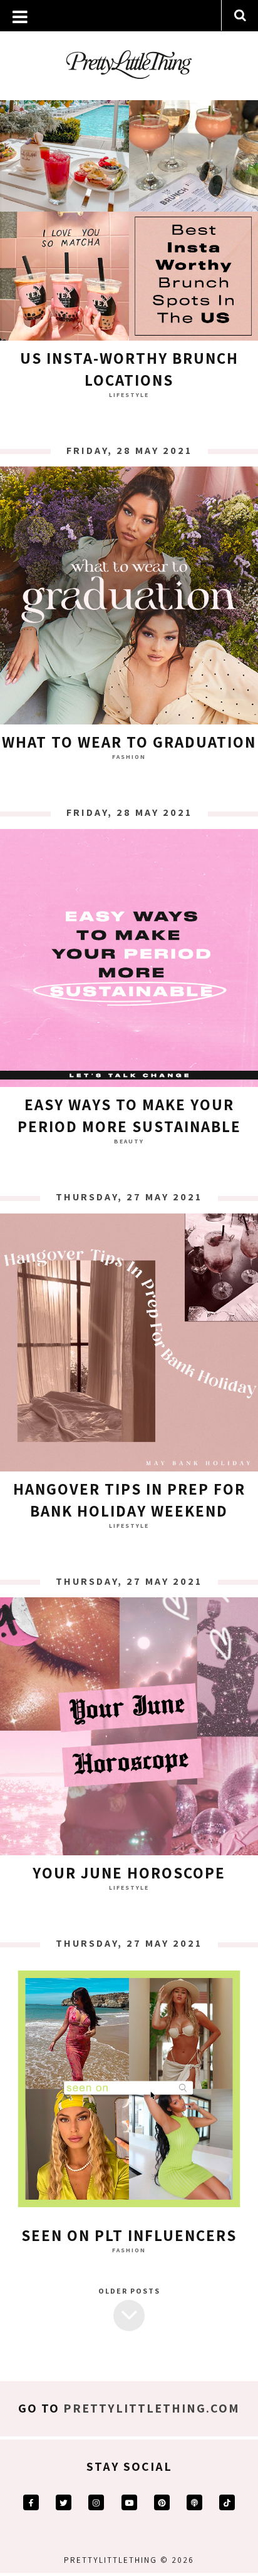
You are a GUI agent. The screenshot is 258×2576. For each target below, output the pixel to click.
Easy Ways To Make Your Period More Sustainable (129, 1115)
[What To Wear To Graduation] (129, 599)
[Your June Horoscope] (129, 1729)
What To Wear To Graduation (129, 742)
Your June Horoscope (129, 1873)
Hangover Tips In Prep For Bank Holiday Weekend (129, 1500)
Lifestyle (129, 395)
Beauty (129, 1141)
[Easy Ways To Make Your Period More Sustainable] (129, 961)
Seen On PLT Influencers (129, 2235)
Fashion (129, 757)
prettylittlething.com (152, 2408)
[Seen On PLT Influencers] (129, 2092)
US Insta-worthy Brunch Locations (129, 369)
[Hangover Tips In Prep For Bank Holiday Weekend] (129, 1346)
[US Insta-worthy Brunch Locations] (129, 215)
